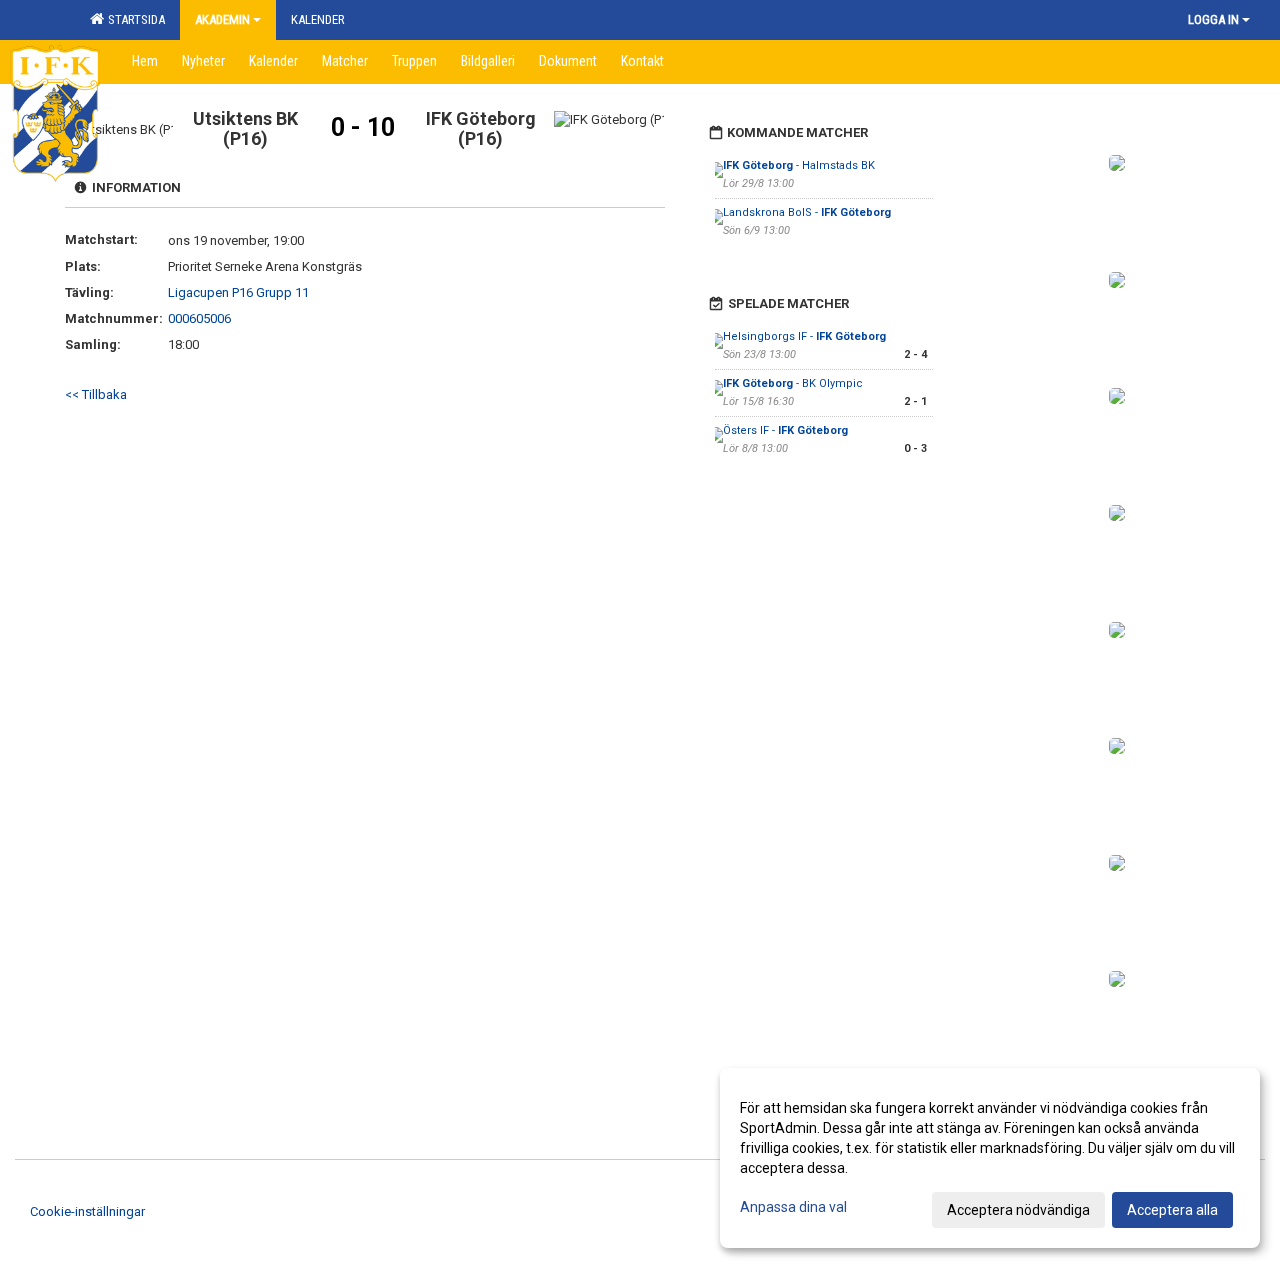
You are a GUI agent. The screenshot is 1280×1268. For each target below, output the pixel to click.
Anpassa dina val (793, 1207)
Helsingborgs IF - (804, 336)
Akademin (222, 19)
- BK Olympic (793, 383)
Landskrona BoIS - (807, 212)
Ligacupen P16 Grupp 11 (238, 292)
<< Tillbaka (96, 394)
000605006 (199, 318)
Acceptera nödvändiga (1018, 1210)
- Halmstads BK (799, 165)
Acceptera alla (1172, 1210)
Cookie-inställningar (87, 1211)
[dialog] (990, 1158)
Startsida (133, 19)
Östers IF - (785, 430)
